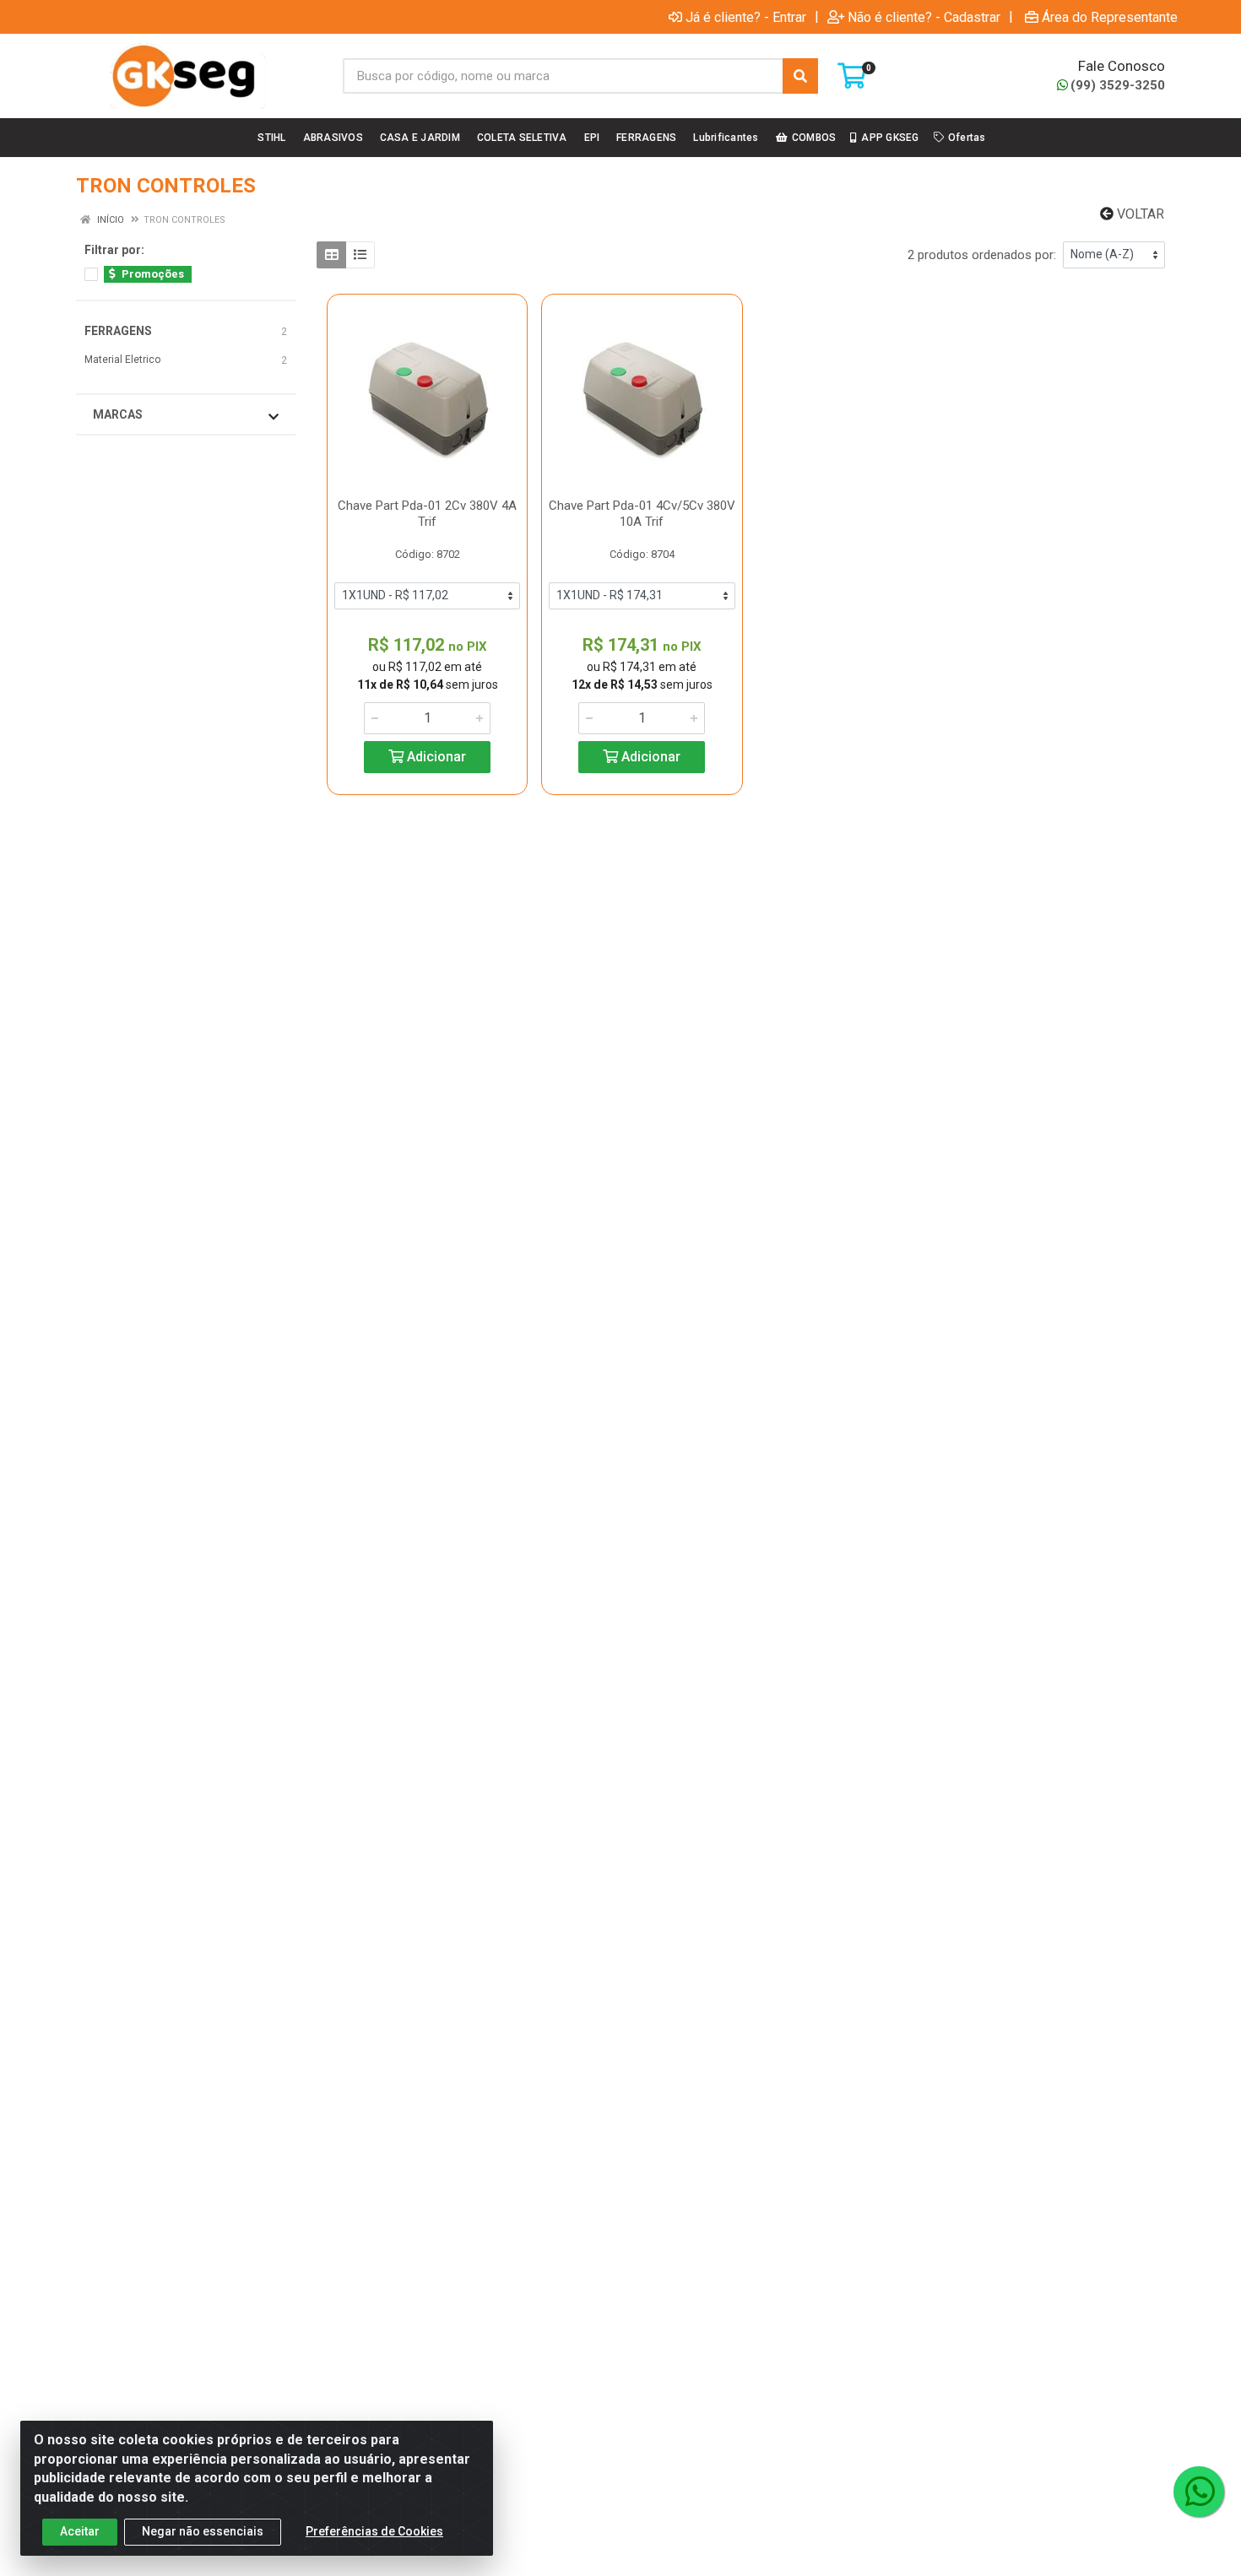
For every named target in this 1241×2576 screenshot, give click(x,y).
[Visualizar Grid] (331, 255)
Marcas (118, 414)
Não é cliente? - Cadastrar (924, 17)
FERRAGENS (118, 331)
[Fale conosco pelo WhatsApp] (1199, 2492)
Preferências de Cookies (374, 2531)
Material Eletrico (122, 360)
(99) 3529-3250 (1118, 85)
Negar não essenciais (203, 2531)
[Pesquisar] (800, 76)
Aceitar (80, 2531)
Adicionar (435, 757)
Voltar (1139, 214)
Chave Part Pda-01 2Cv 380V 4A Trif (427, 514)
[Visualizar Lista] (360, 255)
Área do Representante (1110, 17)
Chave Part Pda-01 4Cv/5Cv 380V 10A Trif (642, 514)
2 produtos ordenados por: (982, 255)
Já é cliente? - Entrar (746, 17)
